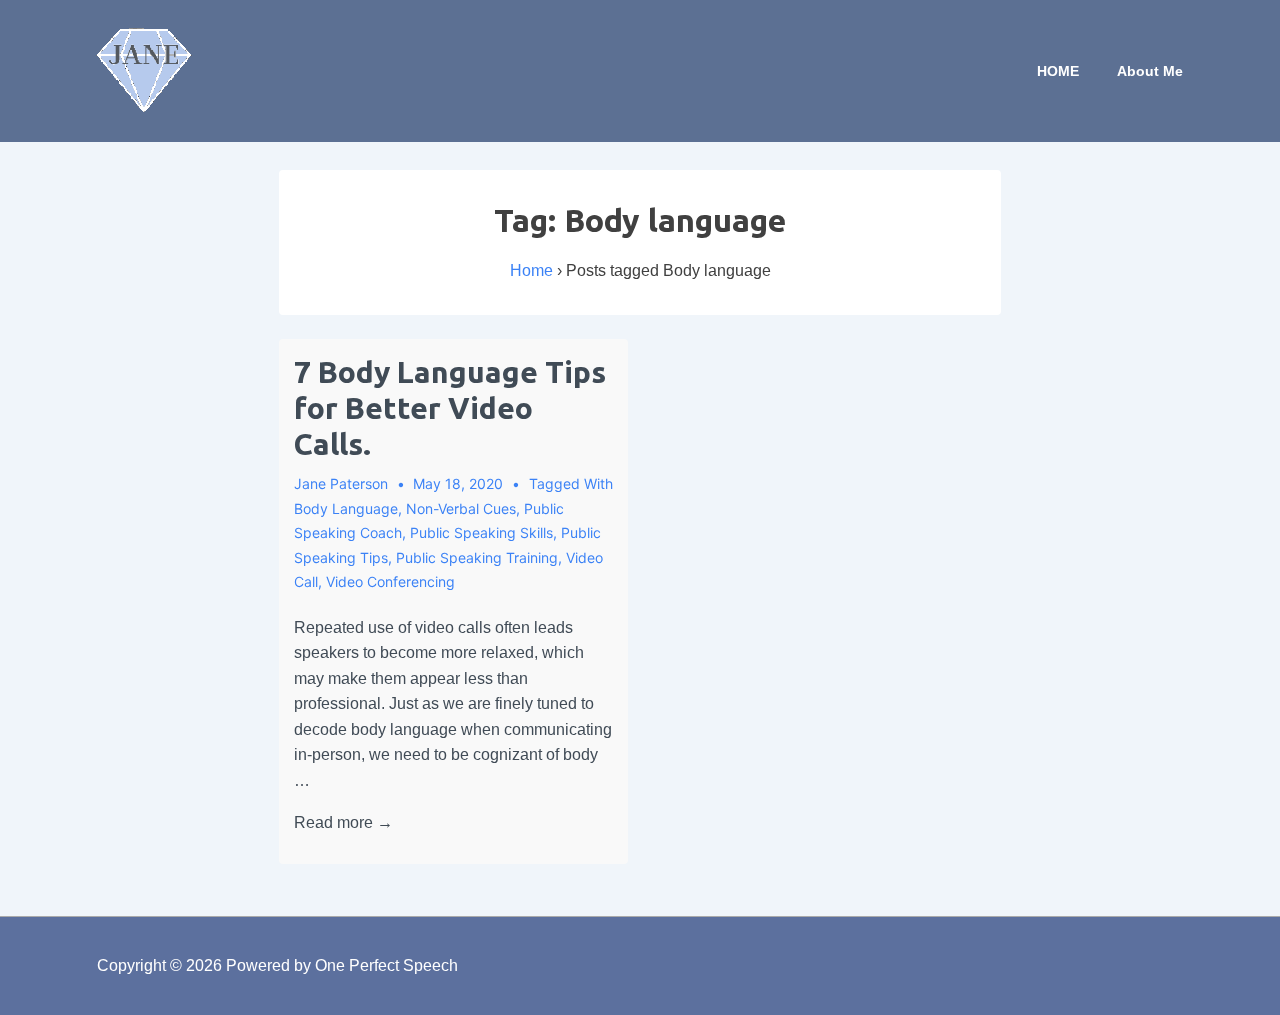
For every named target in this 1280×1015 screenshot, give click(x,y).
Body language (346, 508)
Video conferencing (390, 581)
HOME (1058, 71)
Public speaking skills (481, 532)
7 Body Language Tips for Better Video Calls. (450, 408)
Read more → (343, 822)
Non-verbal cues (461, 508)
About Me (1150, 71)
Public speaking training (477, 557)
